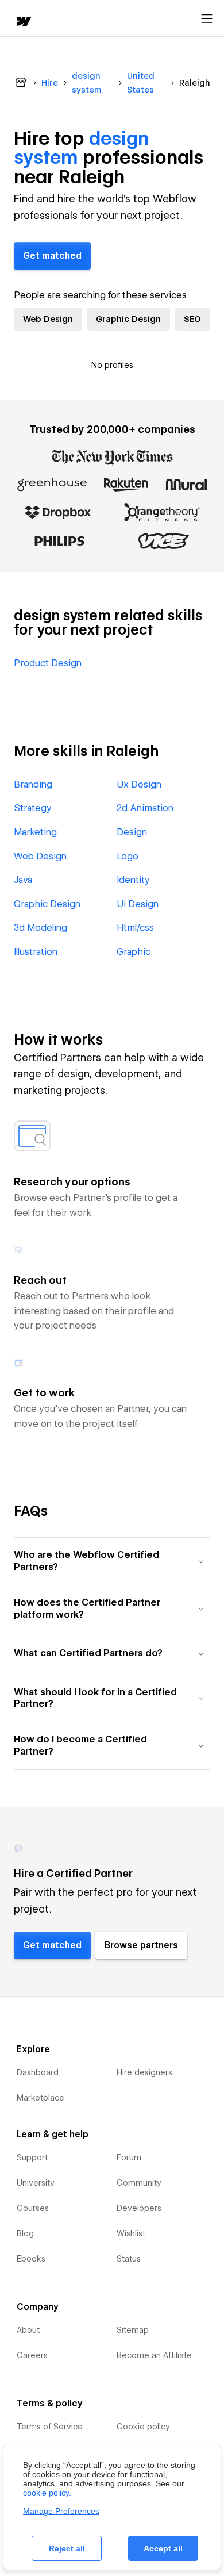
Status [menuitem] (129, 2259)
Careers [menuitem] (32, 2355)
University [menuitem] (36, 2183)
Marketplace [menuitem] (40, 2098)
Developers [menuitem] (139, 2208)
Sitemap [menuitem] (133, 2330)
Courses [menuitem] (33, 2208)
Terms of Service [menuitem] (50, 2427)
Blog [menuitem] (25, 2233)
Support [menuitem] (32, 2157)
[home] (23, 22)
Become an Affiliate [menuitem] (154, 2355)
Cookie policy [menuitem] (143, 2427)
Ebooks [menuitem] (31, 2259)
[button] (112, 1561)
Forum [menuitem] (129, 2157)
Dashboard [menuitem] (38, 2072)
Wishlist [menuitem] (131, 2233)
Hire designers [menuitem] (144, 2072)
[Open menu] (207, 19)
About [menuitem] (28, 2330)
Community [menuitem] (139, 2183)
